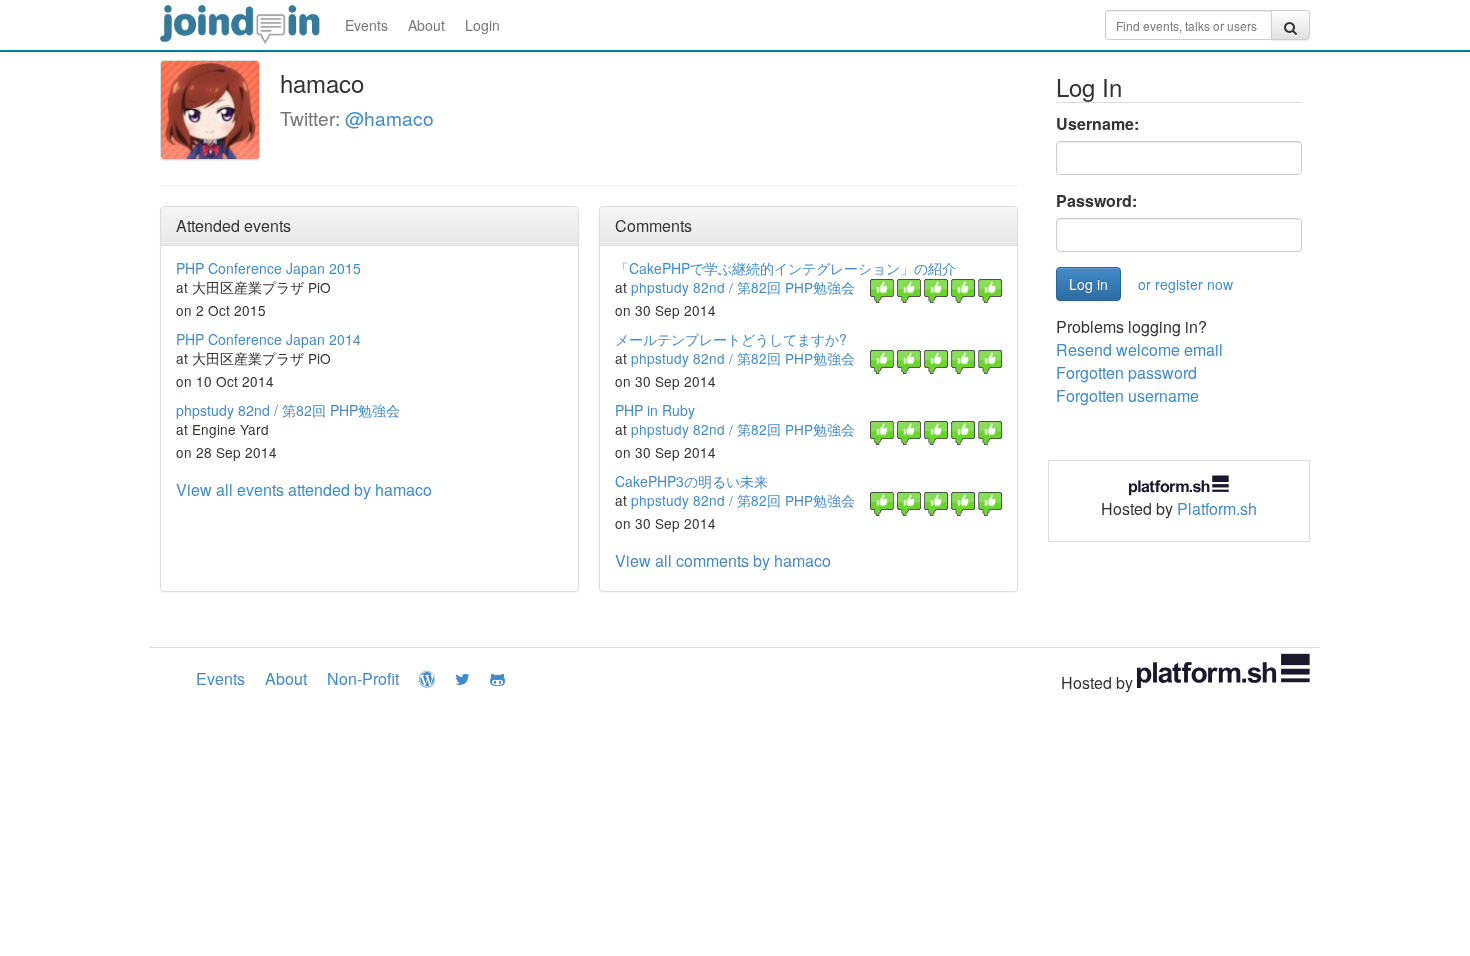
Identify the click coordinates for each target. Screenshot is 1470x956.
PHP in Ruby (655, 410)
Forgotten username (1127, 395)
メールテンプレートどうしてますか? (731, 339)
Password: (1096, 201)
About (426, 25)
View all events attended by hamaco (304, 489)
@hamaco (389, 117)
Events (366, 25)
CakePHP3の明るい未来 (691, 481)
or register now (1185, 284)
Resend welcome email (1139, 349)
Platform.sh (1217, 508)
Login (482, 25)
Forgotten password (1126, 372)
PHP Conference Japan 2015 (268, 268)
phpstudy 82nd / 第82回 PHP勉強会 (288, 410)
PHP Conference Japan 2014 (268, 339)
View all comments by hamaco (723, 560)
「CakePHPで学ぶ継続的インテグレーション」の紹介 (785, 268)
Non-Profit (363, 678)
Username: (1097, 124)
